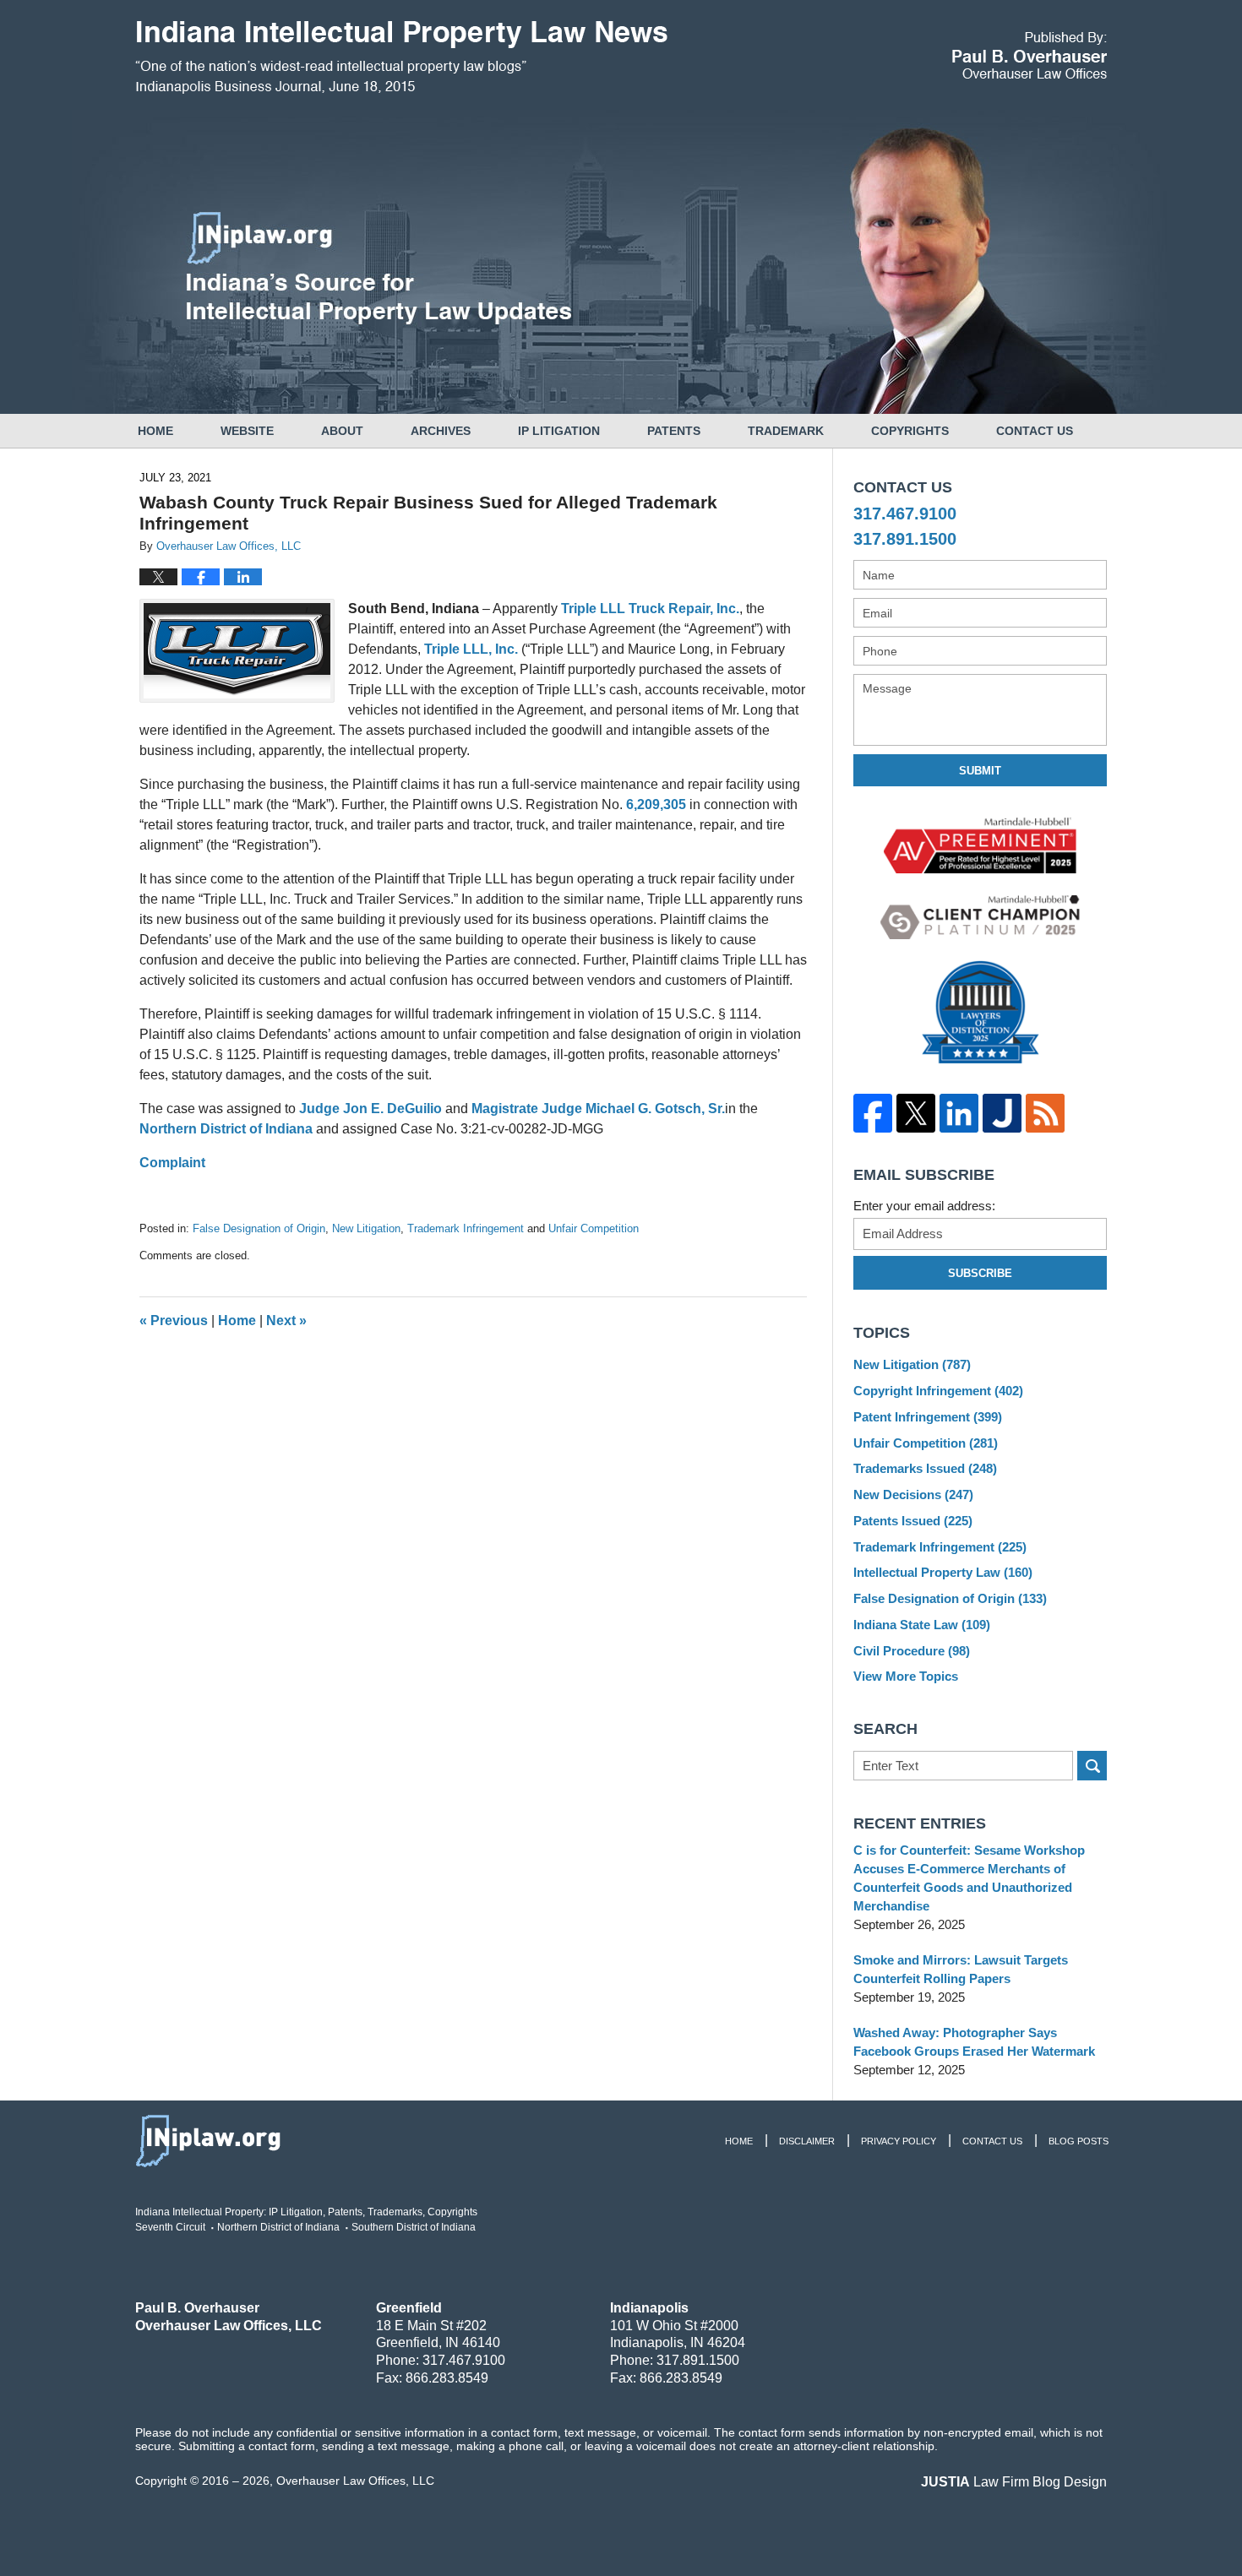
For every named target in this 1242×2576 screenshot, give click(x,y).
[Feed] (1045, 1113)
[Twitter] (915, 1113)
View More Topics (906, 1676)
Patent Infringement (928, 1417)
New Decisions (913, 1495)
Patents (674, 431)
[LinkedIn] (959, 1113)
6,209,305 (656, 804)
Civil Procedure (912, 1651)
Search (1092, 1766)
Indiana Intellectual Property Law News (401, 57)
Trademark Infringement (466, 1228)
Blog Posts (1079, 2141)
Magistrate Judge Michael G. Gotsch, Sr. (598, 1109)
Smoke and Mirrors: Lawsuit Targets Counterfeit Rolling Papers (961, 1969)
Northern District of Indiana (226, 1129)
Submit (980, 771)
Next (286, 1321)
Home (155, 431)
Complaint (172, 1163)
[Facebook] (872, 1113)
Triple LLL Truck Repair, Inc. (650, 609)
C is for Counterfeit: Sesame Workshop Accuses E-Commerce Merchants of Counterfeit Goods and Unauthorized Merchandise (969, 1878)
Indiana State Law (922, 1625)
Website (247, 431)
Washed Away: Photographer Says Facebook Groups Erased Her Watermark (974, 2042)
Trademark (786, 431)
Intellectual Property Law (943, 1572)
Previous (174, 1321)
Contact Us (1035, 431)
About (342, 431)
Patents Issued (913, 1521)
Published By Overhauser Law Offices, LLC (1030, 55)
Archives (441, 431)
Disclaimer (807, 2141)
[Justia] (1002, 1113)
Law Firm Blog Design (1014, 2482)
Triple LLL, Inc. (471, 649)
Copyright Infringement (938, 1391)
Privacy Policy (899, 2141)
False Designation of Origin (259, 1228)
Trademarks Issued (925, 1468)
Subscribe (980, 1273)
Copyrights (910, 431)
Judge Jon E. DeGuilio (370, 1109)
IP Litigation (559, 431)
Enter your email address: (924, 1206)
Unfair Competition (594, 1228)
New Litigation (366, 1228)
